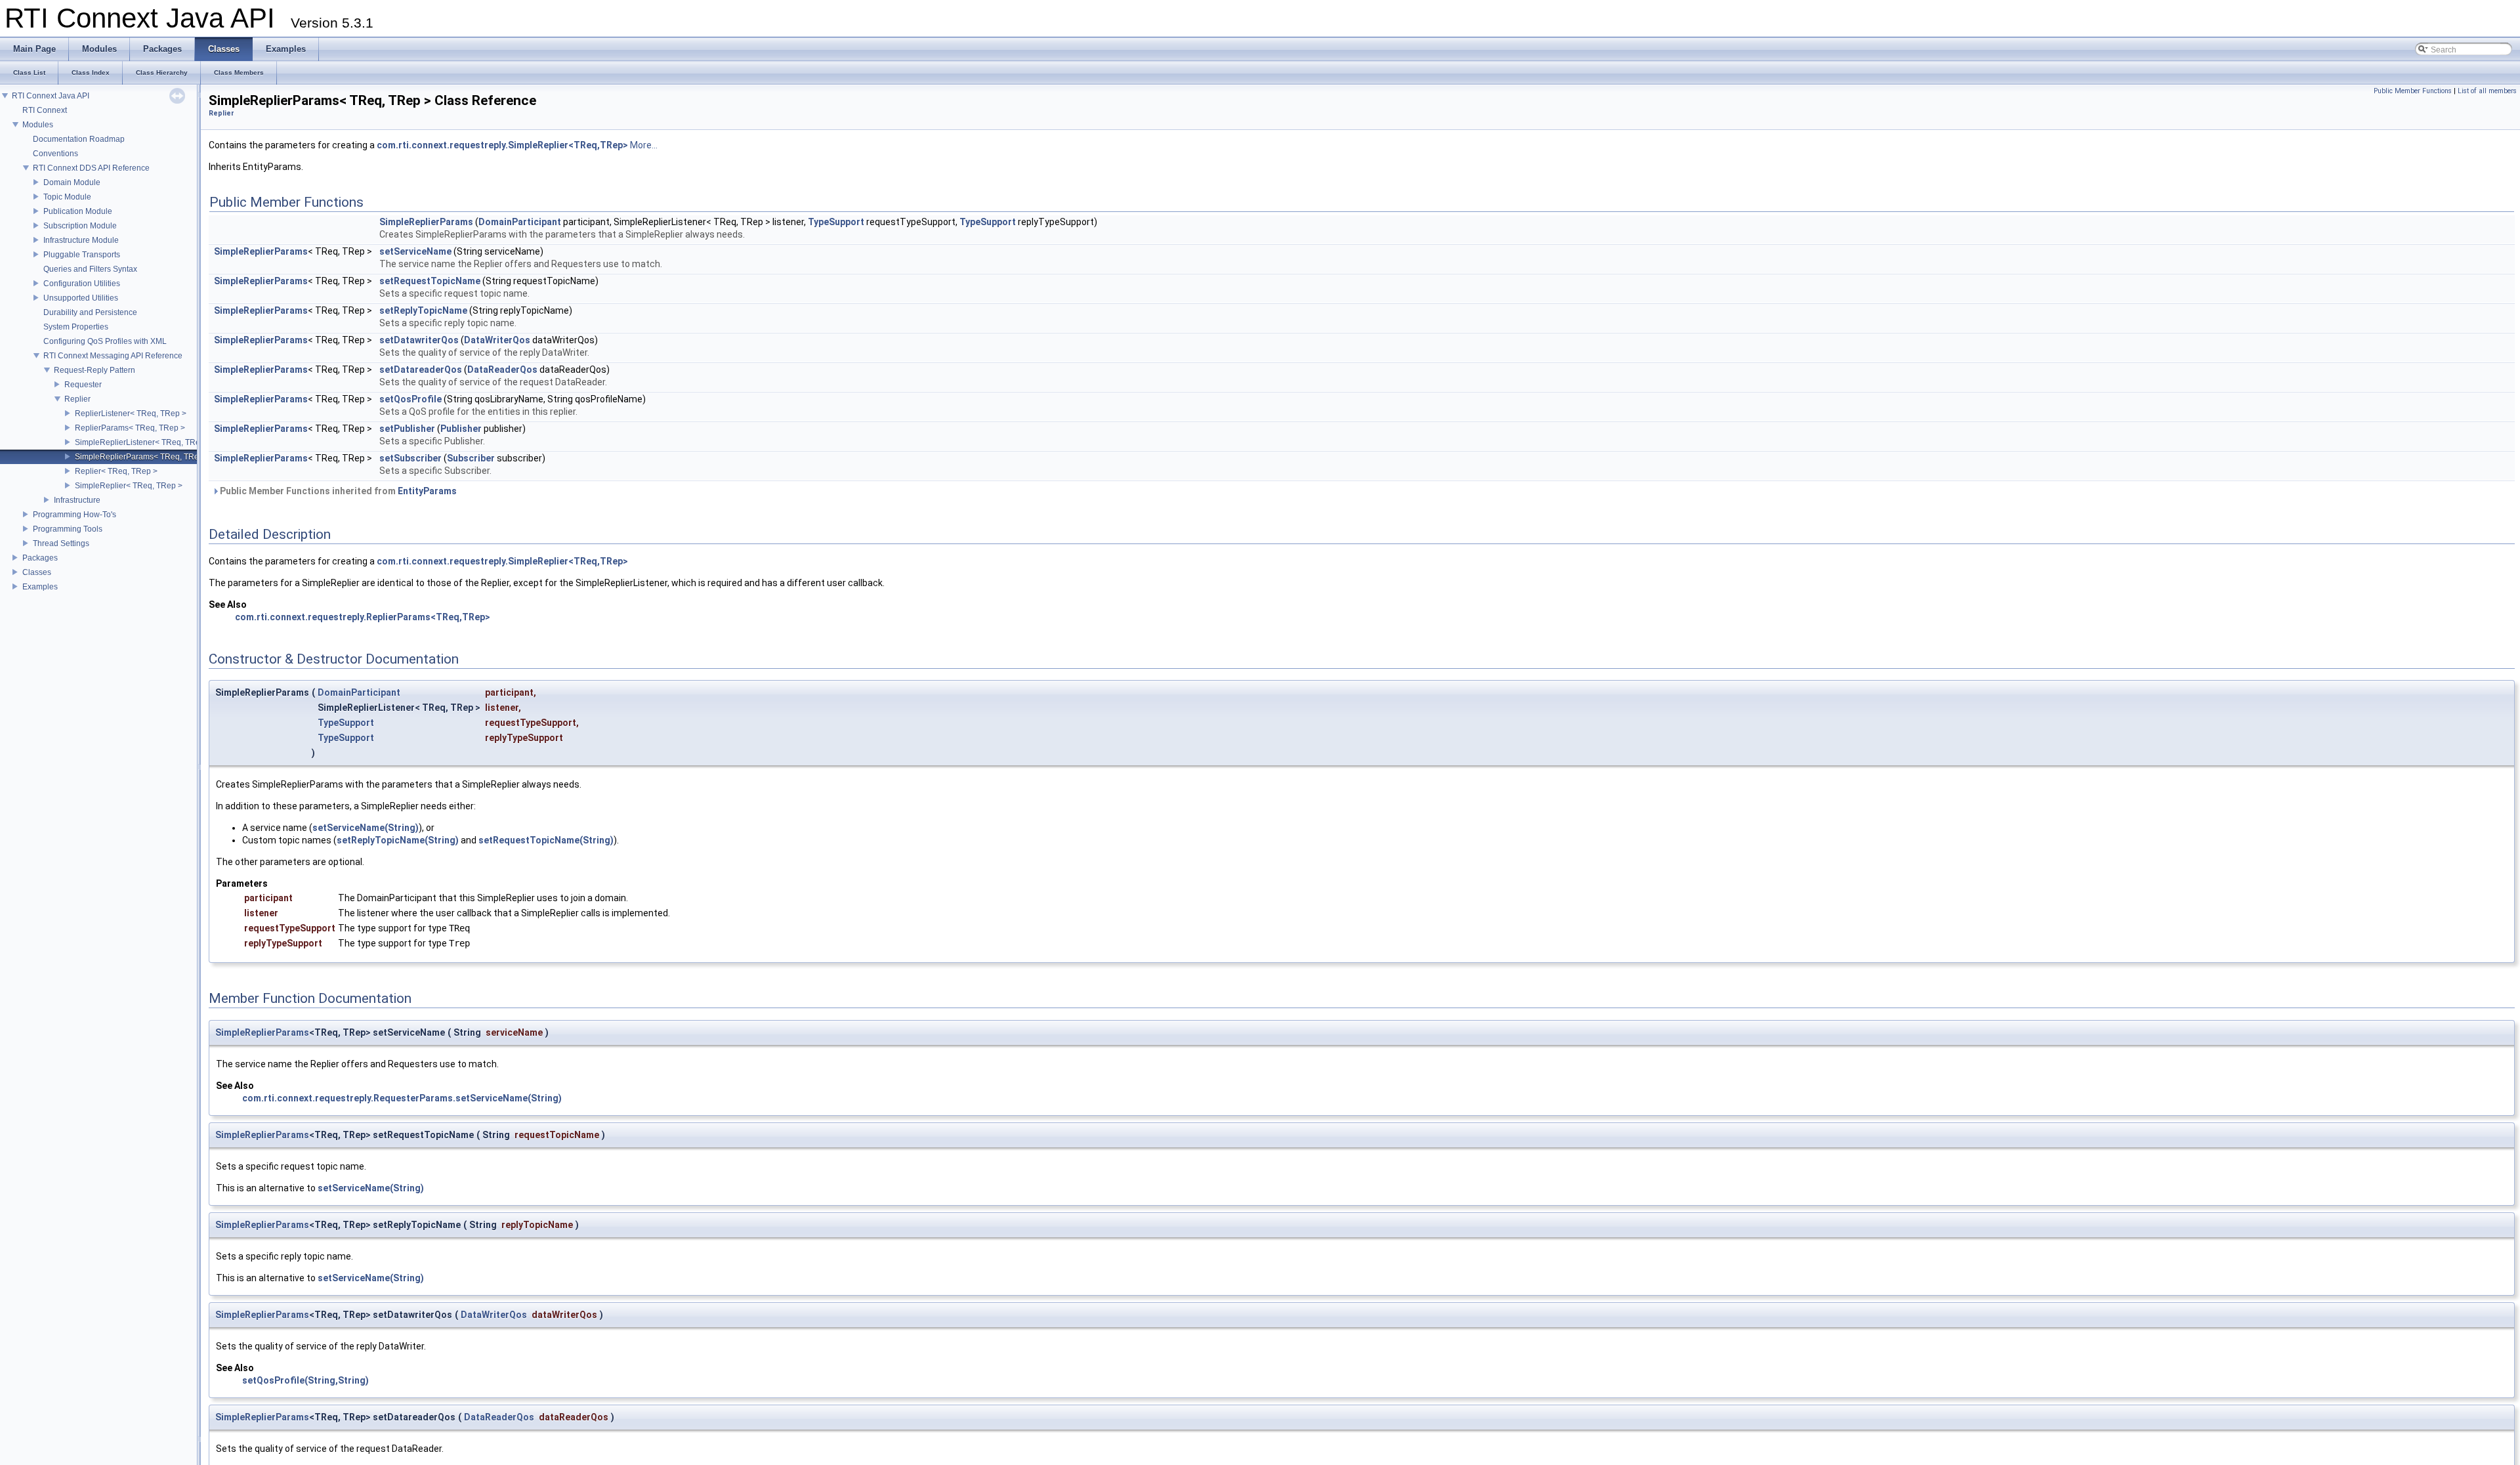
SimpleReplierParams (426, 222)
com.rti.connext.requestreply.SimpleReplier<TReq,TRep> (502, 145)
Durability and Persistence (90, 312)
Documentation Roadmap (79, 139)
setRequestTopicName (430, 281)
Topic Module (67, 197)
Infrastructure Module (81, 240)
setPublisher (407, 429)
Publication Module (78, 211)
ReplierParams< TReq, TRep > (130, 428)
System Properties (76, 327)
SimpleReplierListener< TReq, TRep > (143, 442)
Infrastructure (77, 500)
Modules (38, 125)
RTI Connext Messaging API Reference (113, 356)
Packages (40, 558)
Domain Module (72, 182)
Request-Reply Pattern (94, 370)
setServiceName (415, 251)
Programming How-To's (74, 515)
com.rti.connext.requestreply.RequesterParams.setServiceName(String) (402, 1098)
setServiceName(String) (366, 828)
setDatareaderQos (421, 370)
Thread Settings (61, 543)
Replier (77, 399)
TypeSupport (836, 222)
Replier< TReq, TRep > (116, 471)
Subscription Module (80, 226)
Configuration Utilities (82, 284)
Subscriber (471, 458)
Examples (40, 587)
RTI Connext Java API (51, 96)
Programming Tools (68, 529)
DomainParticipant (520, 222)
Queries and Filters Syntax (90, 269)
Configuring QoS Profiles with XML (105, 341)
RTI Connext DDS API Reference (91, 168)
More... (644, 145)
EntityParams (427, 491)
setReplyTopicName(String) (398, 840)
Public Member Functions (2413, 91)
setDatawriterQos (419, 340)
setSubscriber (410, 458)
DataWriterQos (497, 340)
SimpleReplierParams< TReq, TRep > (142, 457)
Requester (83, 385)
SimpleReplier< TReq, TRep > (129, 486)
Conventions (55, 154)
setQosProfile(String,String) (305, 1380)
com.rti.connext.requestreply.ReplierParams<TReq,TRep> (363, 617)
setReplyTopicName (423, 310)
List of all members (2487, 91)
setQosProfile (410, 399)
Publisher (461, 429)
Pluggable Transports (82, 255)
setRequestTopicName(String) (546, 840)
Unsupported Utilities (81, 298)
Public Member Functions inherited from (337, 491)
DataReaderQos (502, 370)
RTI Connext (45, 110)
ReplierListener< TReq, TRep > (131, 414)
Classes (37, 572)
